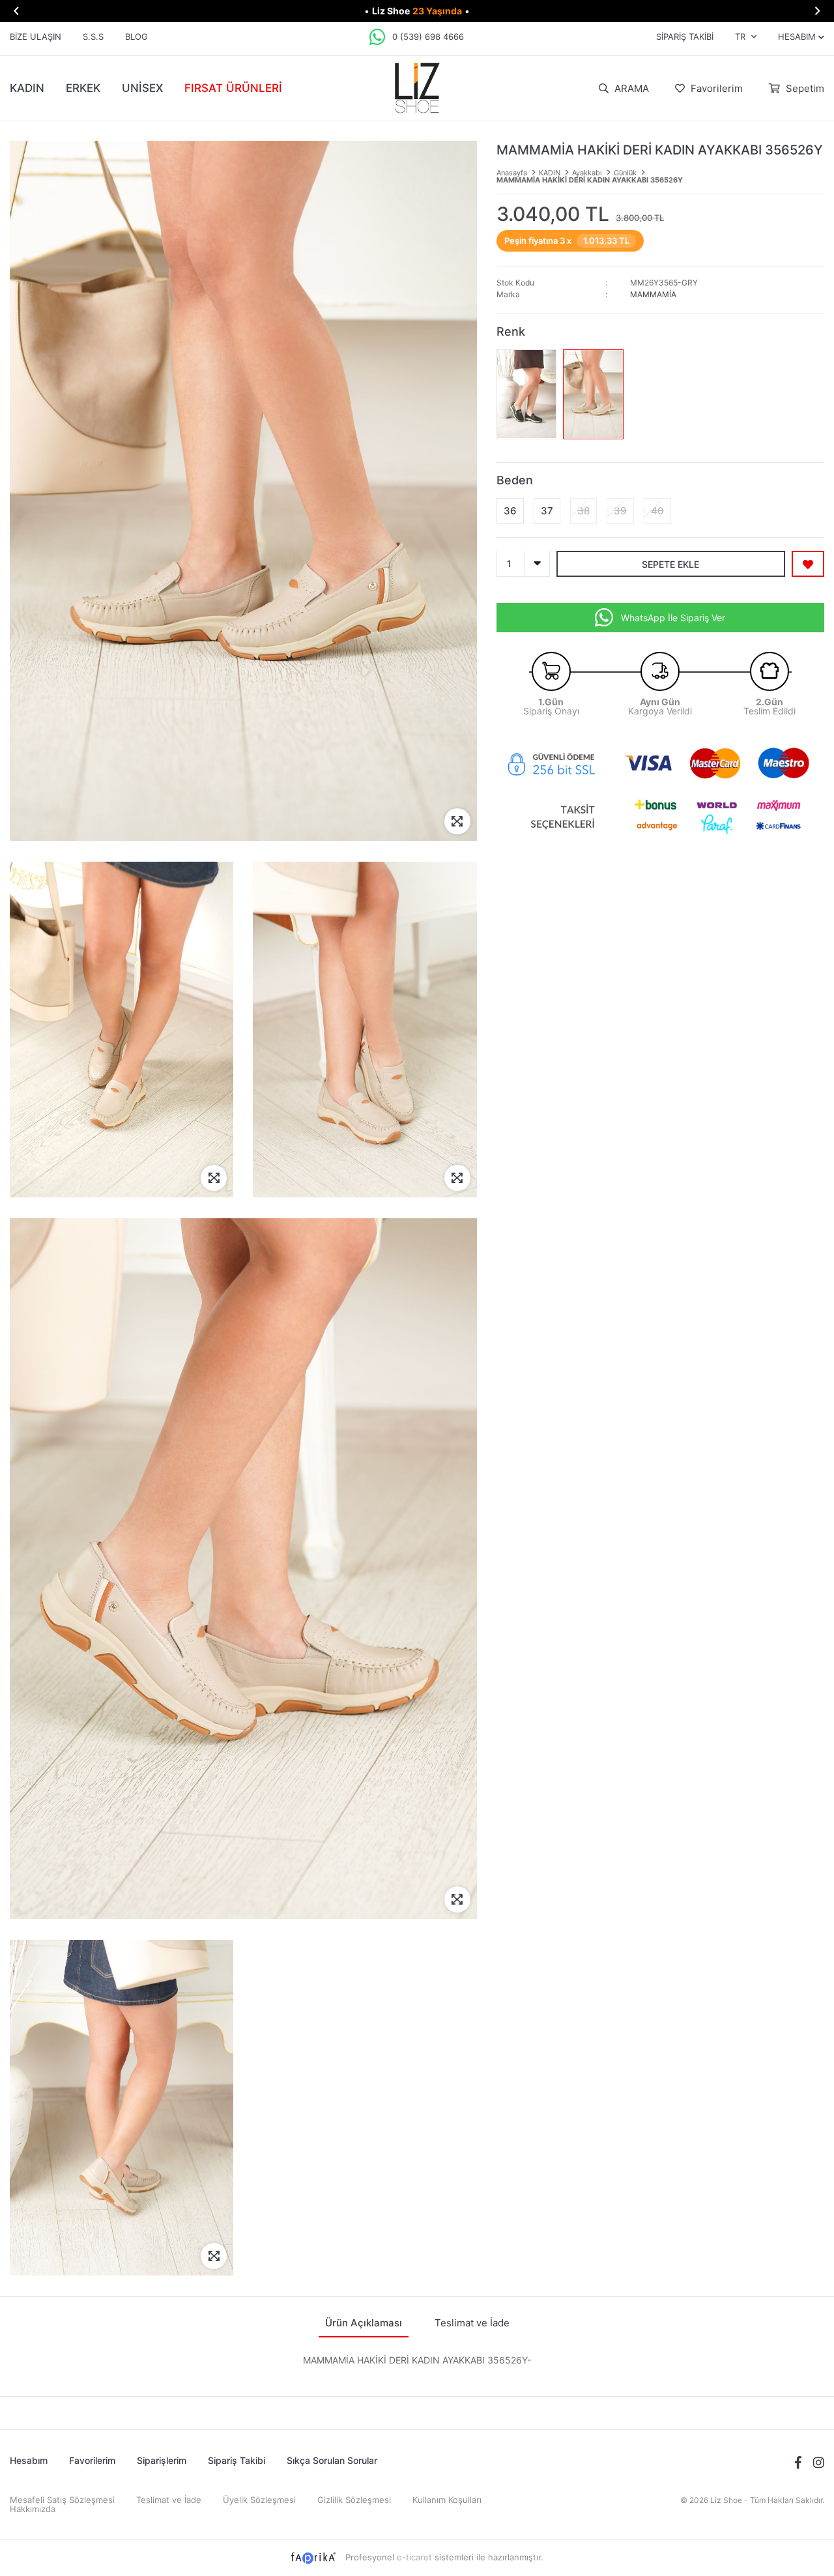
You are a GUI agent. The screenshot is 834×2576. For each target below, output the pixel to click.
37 (547, 510)
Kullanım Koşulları (447, 2500)
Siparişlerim (162, 2460)
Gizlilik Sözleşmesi (354, 2500)
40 (657, 510)
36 (510, 510)
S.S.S (93, 37)
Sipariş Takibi (685, 37)
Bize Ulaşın (36, 37)
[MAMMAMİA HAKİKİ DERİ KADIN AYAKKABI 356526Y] (527, 394)
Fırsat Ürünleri (233, 88)
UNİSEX (142, 88)
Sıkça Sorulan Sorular (332, 2460)
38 (583, 510)
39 (620, 510)
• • (417, 11)
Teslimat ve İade (169, 2500)
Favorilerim (715, 88)
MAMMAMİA (653, 294)
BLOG (137, 37)
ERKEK (83, 88)
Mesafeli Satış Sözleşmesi (62, 2500)
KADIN (27, 88)
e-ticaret (414, 2557)
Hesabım (29, 2460)
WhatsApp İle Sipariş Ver (673, 617)
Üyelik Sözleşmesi (259, 2500)
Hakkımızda (33, 2509)
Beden (515, 479)
